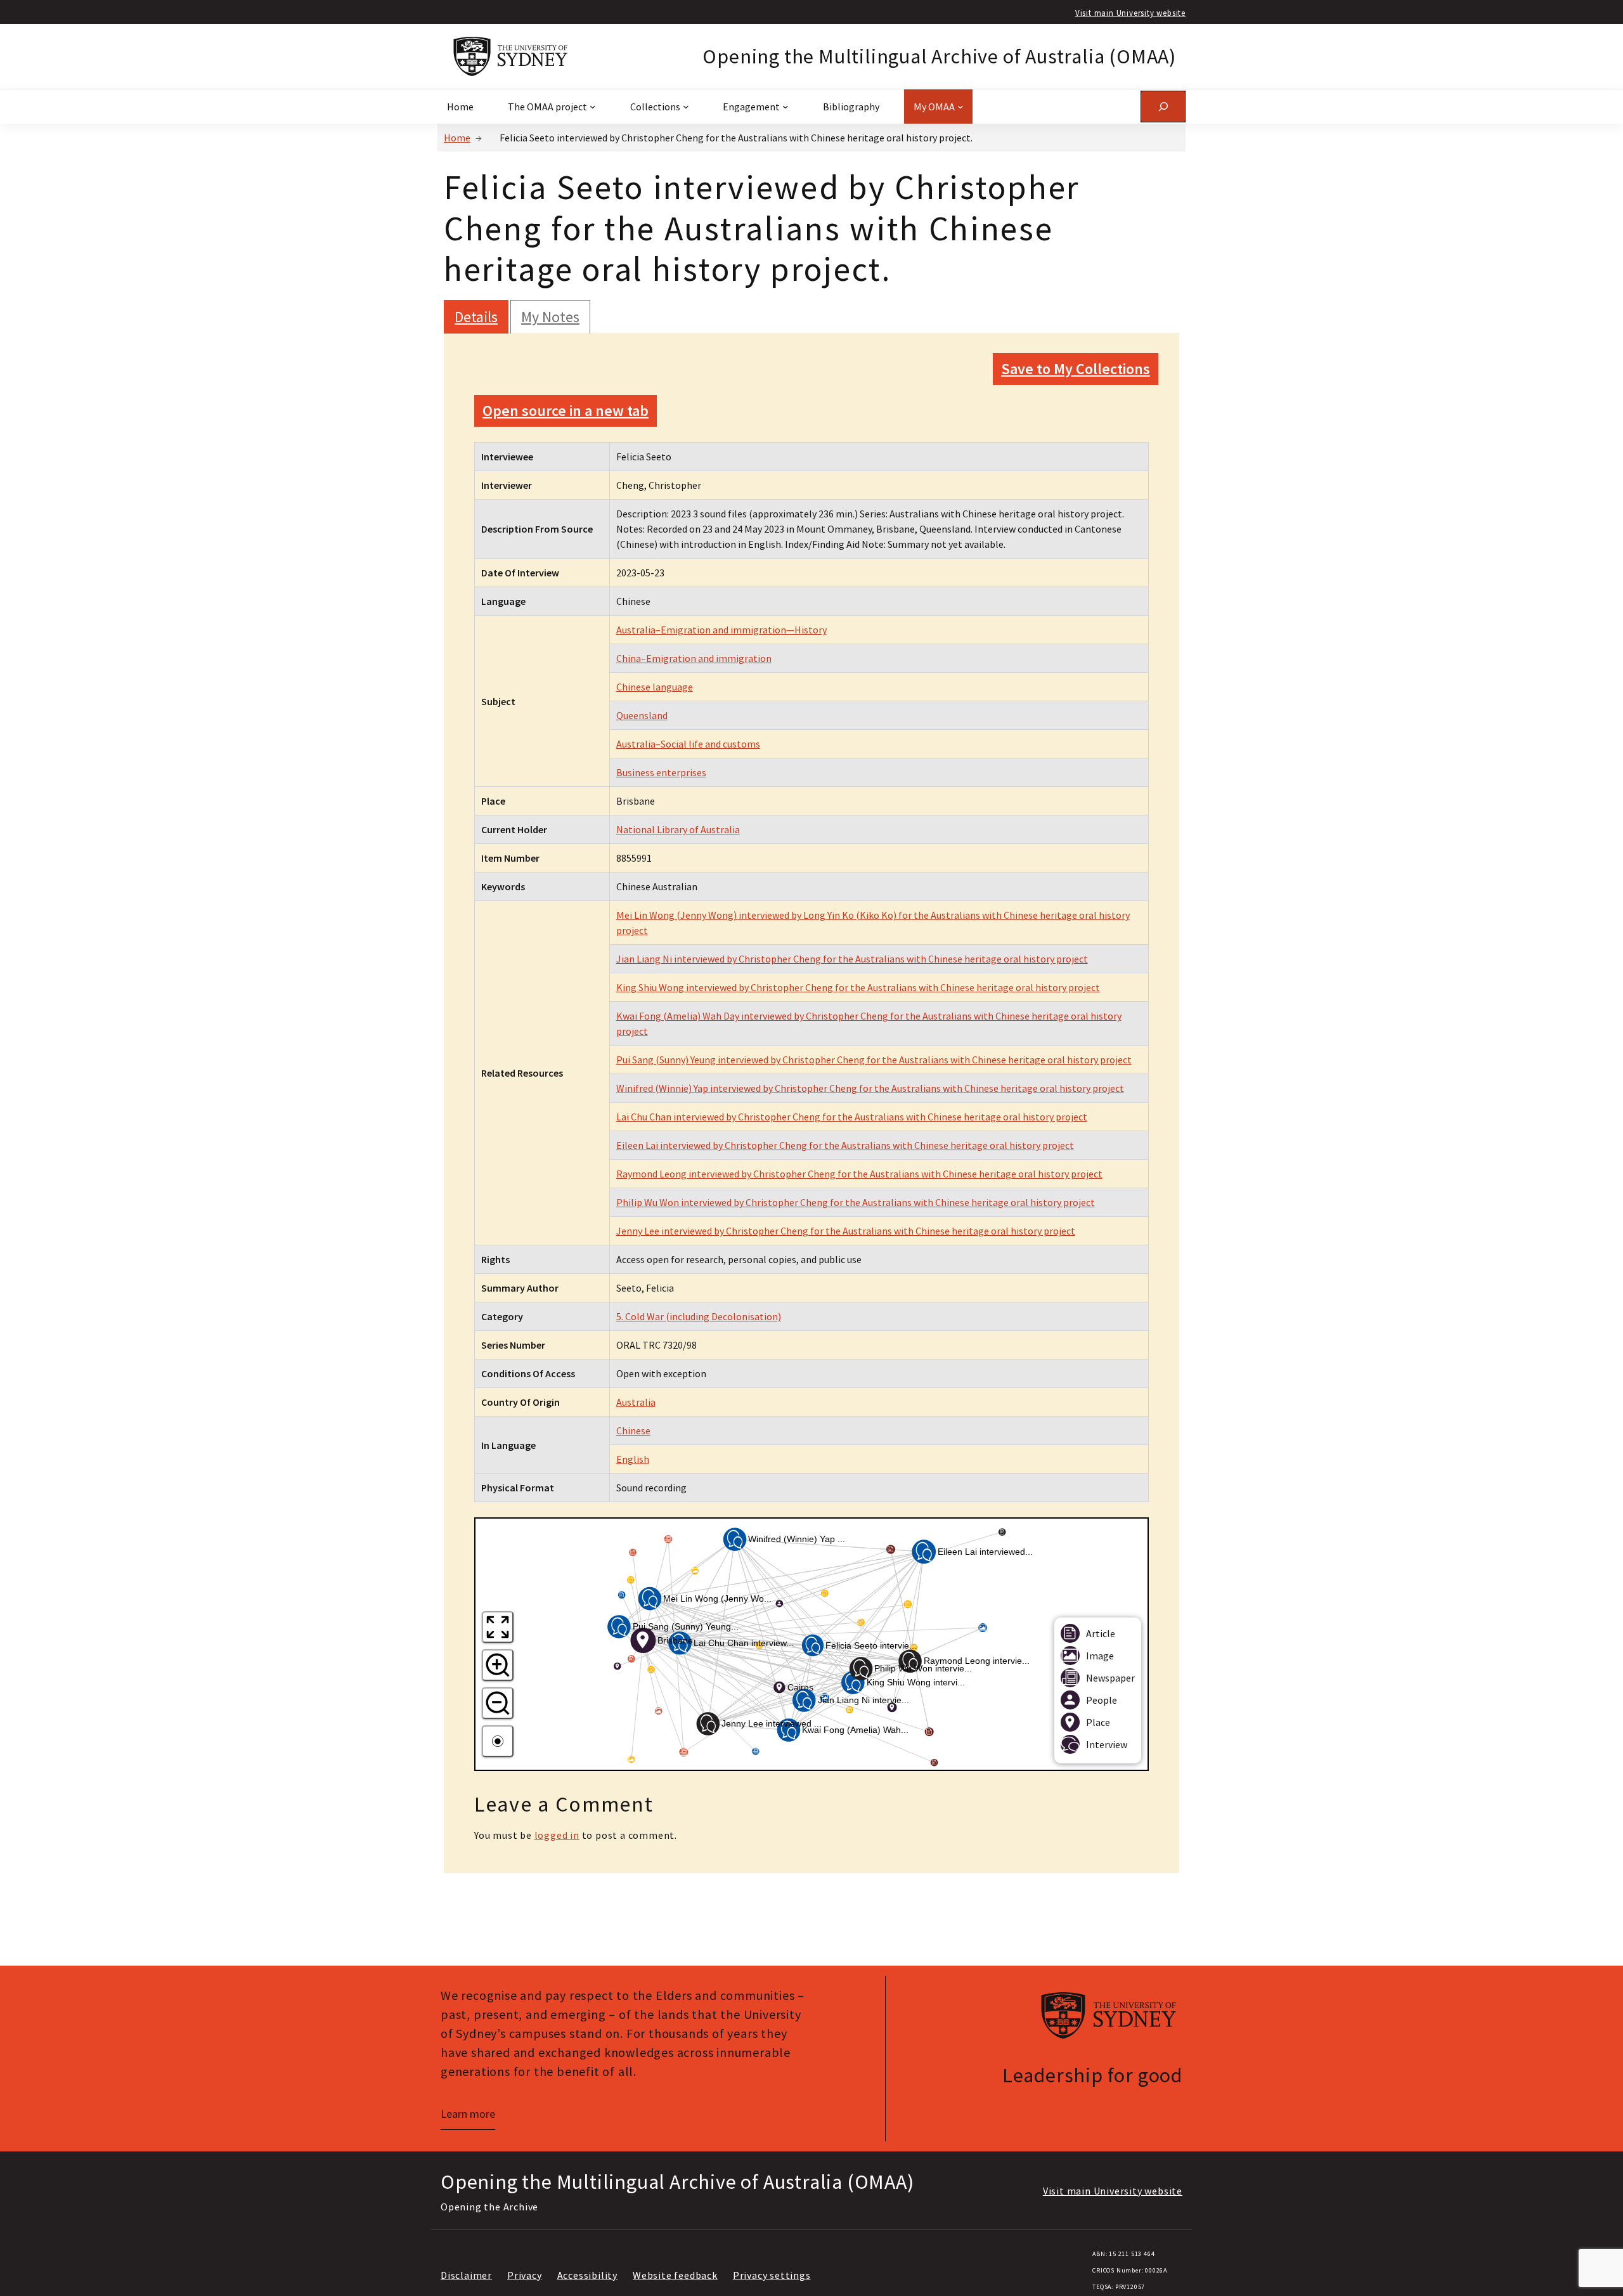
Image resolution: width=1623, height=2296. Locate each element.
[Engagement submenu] (786, 107)
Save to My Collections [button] (1076, 369)
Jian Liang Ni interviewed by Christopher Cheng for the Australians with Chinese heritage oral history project (852, 959)
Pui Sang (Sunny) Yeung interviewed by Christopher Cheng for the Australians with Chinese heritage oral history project (874, 1060)
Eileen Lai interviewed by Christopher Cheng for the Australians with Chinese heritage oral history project (845, 1145)
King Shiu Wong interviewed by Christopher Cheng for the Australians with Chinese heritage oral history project (858, 987)
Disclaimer (466, 2275)
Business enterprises (661, 772)
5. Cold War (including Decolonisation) (699, 1316)
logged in (557, 1835)
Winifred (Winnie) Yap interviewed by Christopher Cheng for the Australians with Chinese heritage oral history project (870, 1088)
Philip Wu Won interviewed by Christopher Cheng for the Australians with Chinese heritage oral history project (856, 1202)
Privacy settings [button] (772, 2275)
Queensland (642, 715)
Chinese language (655, 687)
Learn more (468, 2114)
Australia (636, 1402)
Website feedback (675, 2275)
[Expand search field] (1163, 106)
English (633, 1459)
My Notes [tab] (550, 317)
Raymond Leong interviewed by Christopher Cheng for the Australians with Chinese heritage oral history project (859, 1174)
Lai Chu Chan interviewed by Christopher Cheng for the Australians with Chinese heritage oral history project (852, 1117)
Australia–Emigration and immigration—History (721, 630)
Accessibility (587, 2275)
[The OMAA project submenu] (593, 107)
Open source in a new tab (566, 411)
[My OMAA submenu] (960, 107)
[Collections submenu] (686, 107)
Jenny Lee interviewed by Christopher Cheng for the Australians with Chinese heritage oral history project (846, 1231)
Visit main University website (1130, 13)
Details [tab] (476, 317)
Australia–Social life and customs (688, 744)
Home (457, 138)
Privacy (525, 2275)
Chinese (633, 1430)
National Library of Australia (678, 829)
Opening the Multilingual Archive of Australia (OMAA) (939, 56)
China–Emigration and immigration (694, 658)
